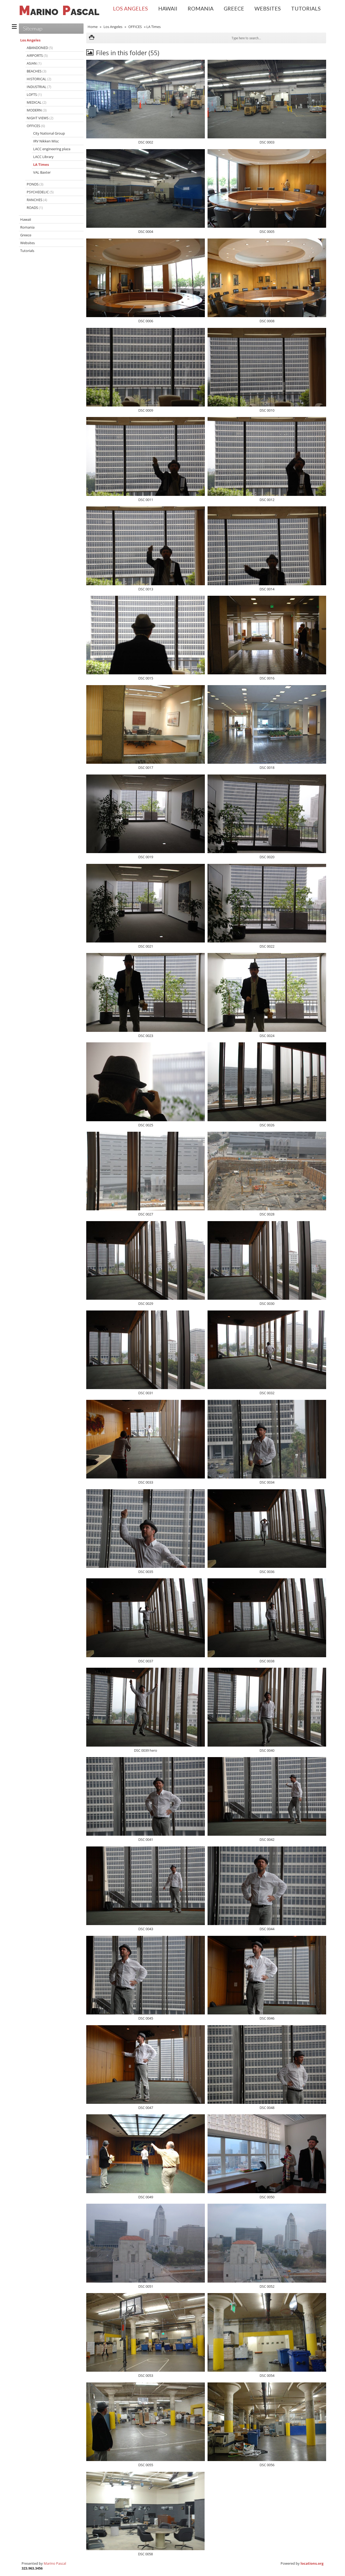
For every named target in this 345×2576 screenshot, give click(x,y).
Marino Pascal (55, 2563)
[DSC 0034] (267, 1439)
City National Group (49, 133)
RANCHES (37, 200)
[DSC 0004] (146, 188)
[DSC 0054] (267, 2332)
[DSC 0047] (146, 2065)
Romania (201, 8)
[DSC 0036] (267, 1529)
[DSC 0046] (267, 1975)
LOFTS (34, 94)
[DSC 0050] (267, 2154)
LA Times (41, 164)
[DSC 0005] (267, 188)
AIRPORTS (37, 55)
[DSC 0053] (146, 2332)
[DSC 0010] (267, 367)
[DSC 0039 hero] (146, 1707)
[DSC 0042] (267, 1796)
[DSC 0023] (146, 992)
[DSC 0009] (146, 367)
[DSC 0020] (267, 814)
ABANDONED (40, 48)
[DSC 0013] (146, 546)
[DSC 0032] (267, 1350)
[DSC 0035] (146, 1529)
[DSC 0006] (146, 278)
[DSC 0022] (267, 903)
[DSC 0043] (146, 1886)
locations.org (312, 2563)
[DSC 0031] (146, 1350)
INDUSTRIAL (39, 87)
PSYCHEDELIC (40, 192)
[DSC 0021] (146, 903)
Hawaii (168, 8)
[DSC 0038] (267, 1618)
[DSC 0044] (267, 1886)
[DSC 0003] (267, 99)
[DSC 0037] (146, 1618)
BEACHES (37, 71)
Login (338, 18)
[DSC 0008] (267, 278)
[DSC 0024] (267, 992)
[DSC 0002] (146, 99)
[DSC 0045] (146, 1975)
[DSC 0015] (146, 635)
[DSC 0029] (146, 1260)
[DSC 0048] (267, 2065)
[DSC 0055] (146, 2422)
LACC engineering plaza (52, 149)
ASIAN (34, 63)
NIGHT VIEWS (40, 118)
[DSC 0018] (267, 724)
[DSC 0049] (146, 2154)
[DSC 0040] (267, 1707)
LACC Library (43, 157)
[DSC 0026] (267, 1082)
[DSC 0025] (146, 1082)
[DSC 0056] (267, 2422)
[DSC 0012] (267, 456)
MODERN (37, 110)
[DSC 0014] (267, 546)
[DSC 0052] (267, 2243)
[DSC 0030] (267, 1260)
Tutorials (306, 8)
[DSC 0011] (146, 456)
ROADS (35, 208)
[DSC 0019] (146, 814)
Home (93, 27)
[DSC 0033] (146, 1439)
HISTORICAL (39, 79)
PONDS (35, 184)
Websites (268, 8)
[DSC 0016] (267, 635)
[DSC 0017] (146, 724)
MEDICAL (37, 102)
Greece (234, 8)
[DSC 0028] (267, 1171)
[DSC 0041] (146, 1796)
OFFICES (135, 27)
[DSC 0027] (146, 1171)
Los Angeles (130, 8)
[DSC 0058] (145, 2511)
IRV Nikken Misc (46, 141)
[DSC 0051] (146, 2243)
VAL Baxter (42, 172)
